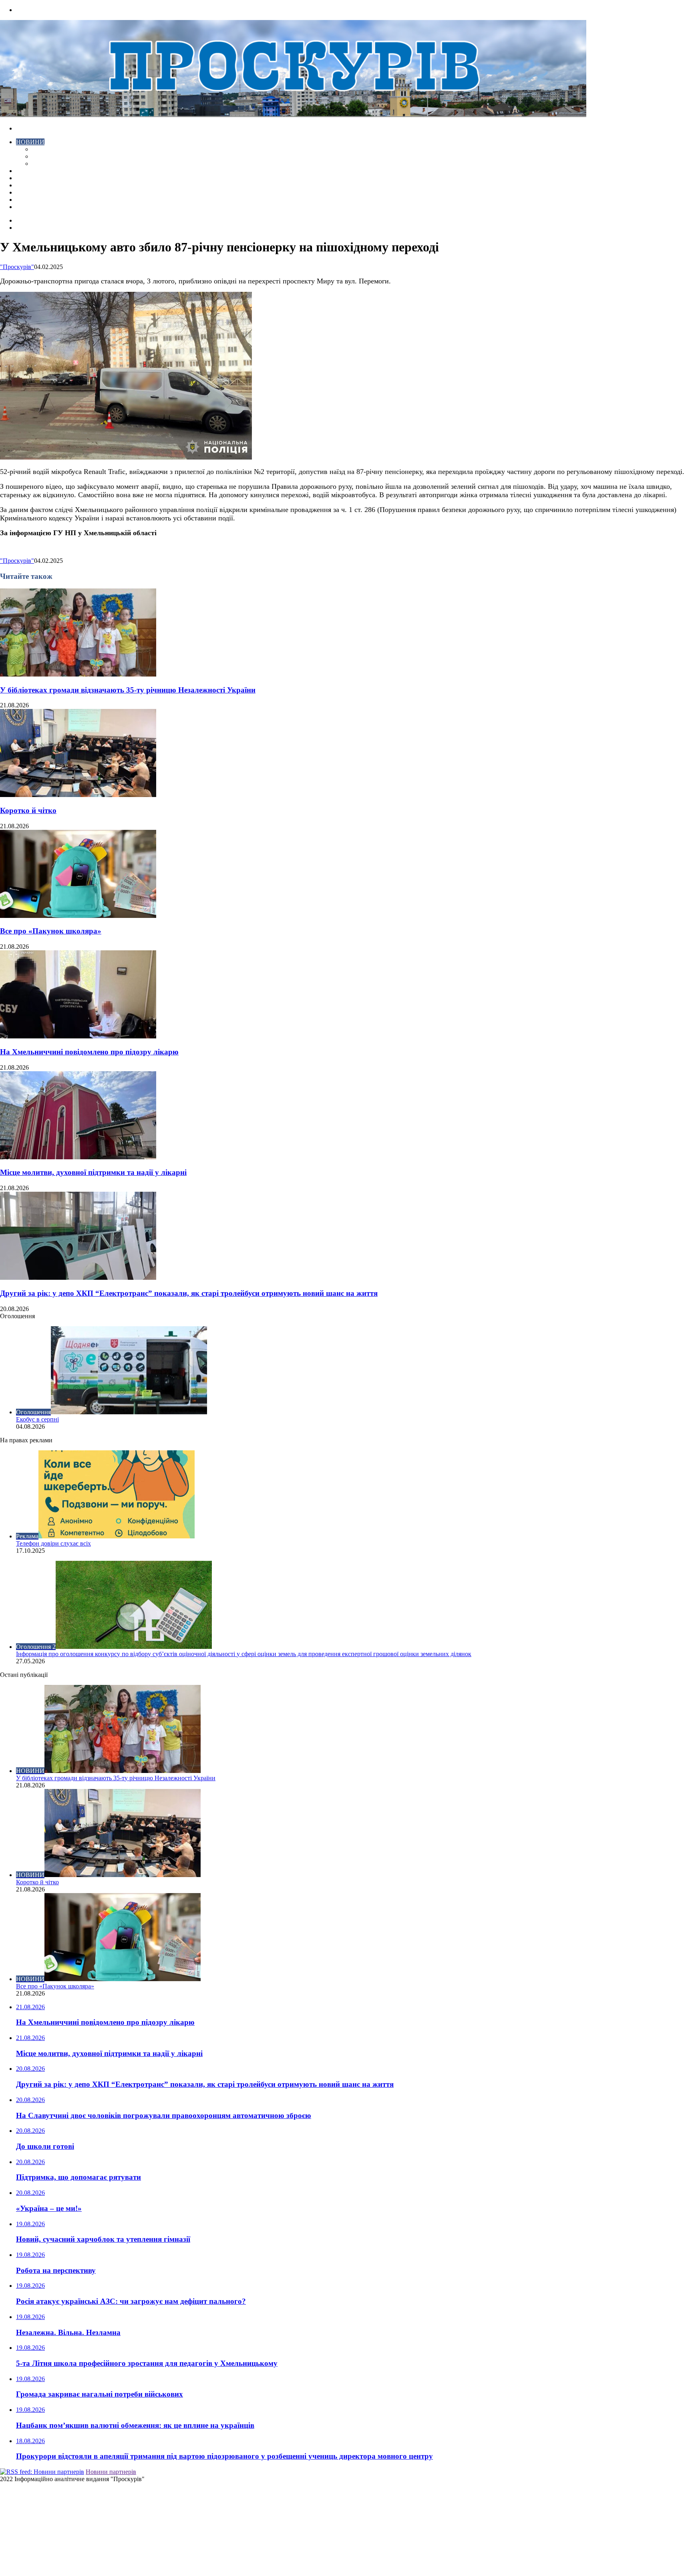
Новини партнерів (111, 2472)
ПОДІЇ (25, 185)
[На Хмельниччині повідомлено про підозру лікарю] (78, 1036)
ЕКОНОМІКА (52, 149)
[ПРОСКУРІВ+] (293, 115)
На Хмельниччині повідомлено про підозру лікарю (89, 1052)
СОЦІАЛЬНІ (34, 192)
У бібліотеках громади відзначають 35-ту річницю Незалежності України (128, 690)
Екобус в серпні (37, 1419)
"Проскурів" (17, 267)
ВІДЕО (26, 171)
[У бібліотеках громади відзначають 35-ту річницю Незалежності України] (78, 674)
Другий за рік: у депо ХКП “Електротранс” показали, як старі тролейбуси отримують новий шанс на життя (189, 1293)
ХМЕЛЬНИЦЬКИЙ (43, 178)
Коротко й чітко (28, 810)
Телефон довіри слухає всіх (53, 1543)
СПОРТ (43, 164)
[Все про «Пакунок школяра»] (78, 916)
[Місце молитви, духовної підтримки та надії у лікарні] (78, 1157)
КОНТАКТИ (34, 207)
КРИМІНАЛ (49, 156)
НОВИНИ (30, 142)
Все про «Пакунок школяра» (51, 931)
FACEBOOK (34, 200)
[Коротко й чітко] (78, 795)
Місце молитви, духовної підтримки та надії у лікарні (93, 1172)
